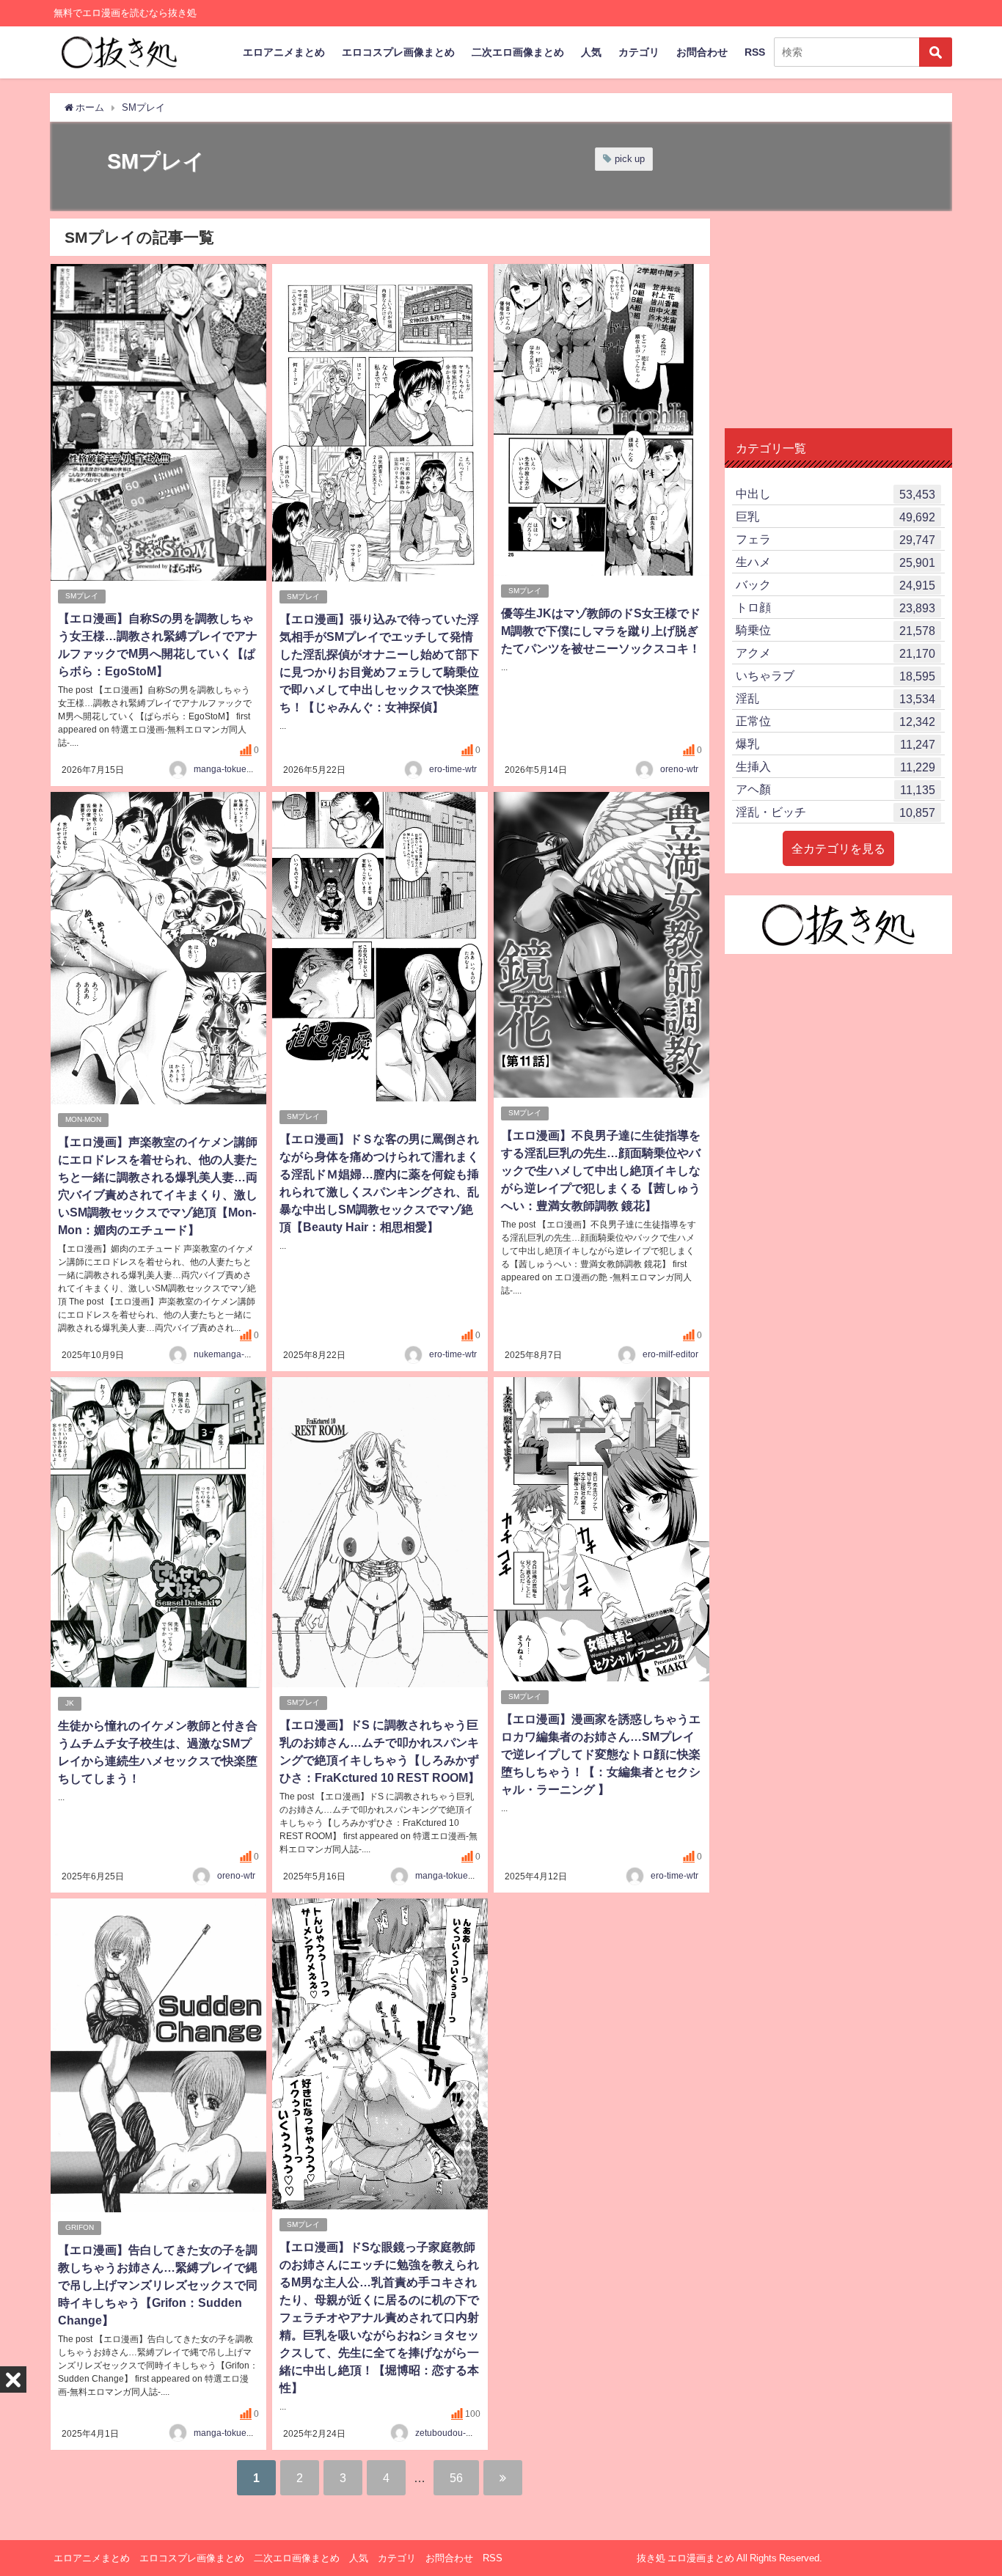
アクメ (835, 653)
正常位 (835, 721)
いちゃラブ (835, 676)
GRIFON (80, 2227)
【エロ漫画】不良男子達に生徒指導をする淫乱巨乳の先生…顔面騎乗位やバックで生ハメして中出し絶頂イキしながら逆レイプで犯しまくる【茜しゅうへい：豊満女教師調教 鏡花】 (601, 1170)
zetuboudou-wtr (446, 2433)
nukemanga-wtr (225, 1354)
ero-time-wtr (453, 769)
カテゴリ (639, 52)
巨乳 (835, 517)
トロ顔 (835, 608)
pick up (630, 159)
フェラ (835, 539)
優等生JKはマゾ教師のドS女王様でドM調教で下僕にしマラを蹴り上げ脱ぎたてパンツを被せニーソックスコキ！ (601, 631)
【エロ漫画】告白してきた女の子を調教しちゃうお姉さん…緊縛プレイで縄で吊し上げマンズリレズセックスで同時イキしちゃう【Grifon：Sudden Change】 (158, 2285)
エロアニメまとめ (284, 52)
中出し (835, 494)
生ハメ (835, 562)
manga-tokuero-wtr (231, 769)
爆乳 (835, 744)
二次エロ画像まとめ (518, 52)
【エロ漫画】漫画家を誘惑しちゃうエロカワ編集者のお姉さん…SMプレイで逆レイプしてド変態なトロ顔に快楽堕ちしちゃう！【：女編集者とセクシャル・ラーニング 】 (601, 1754)
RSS (755, 52)
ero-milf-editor (670, 1354)
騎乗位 (835, 630)
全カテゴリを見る (838, 848)
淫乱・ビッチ (835, 812)
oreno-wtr (679, 769)
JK (70, 1703)
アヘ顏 (835, 789)
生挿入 (835, 767)
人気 (591, 52)
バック (835, 585)
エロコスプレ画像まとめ (398, 52)
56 (456, 2478)
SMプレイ (82, 596)
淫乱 (835, 698)
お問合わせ (702, 52)
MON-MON (83, 1119)
